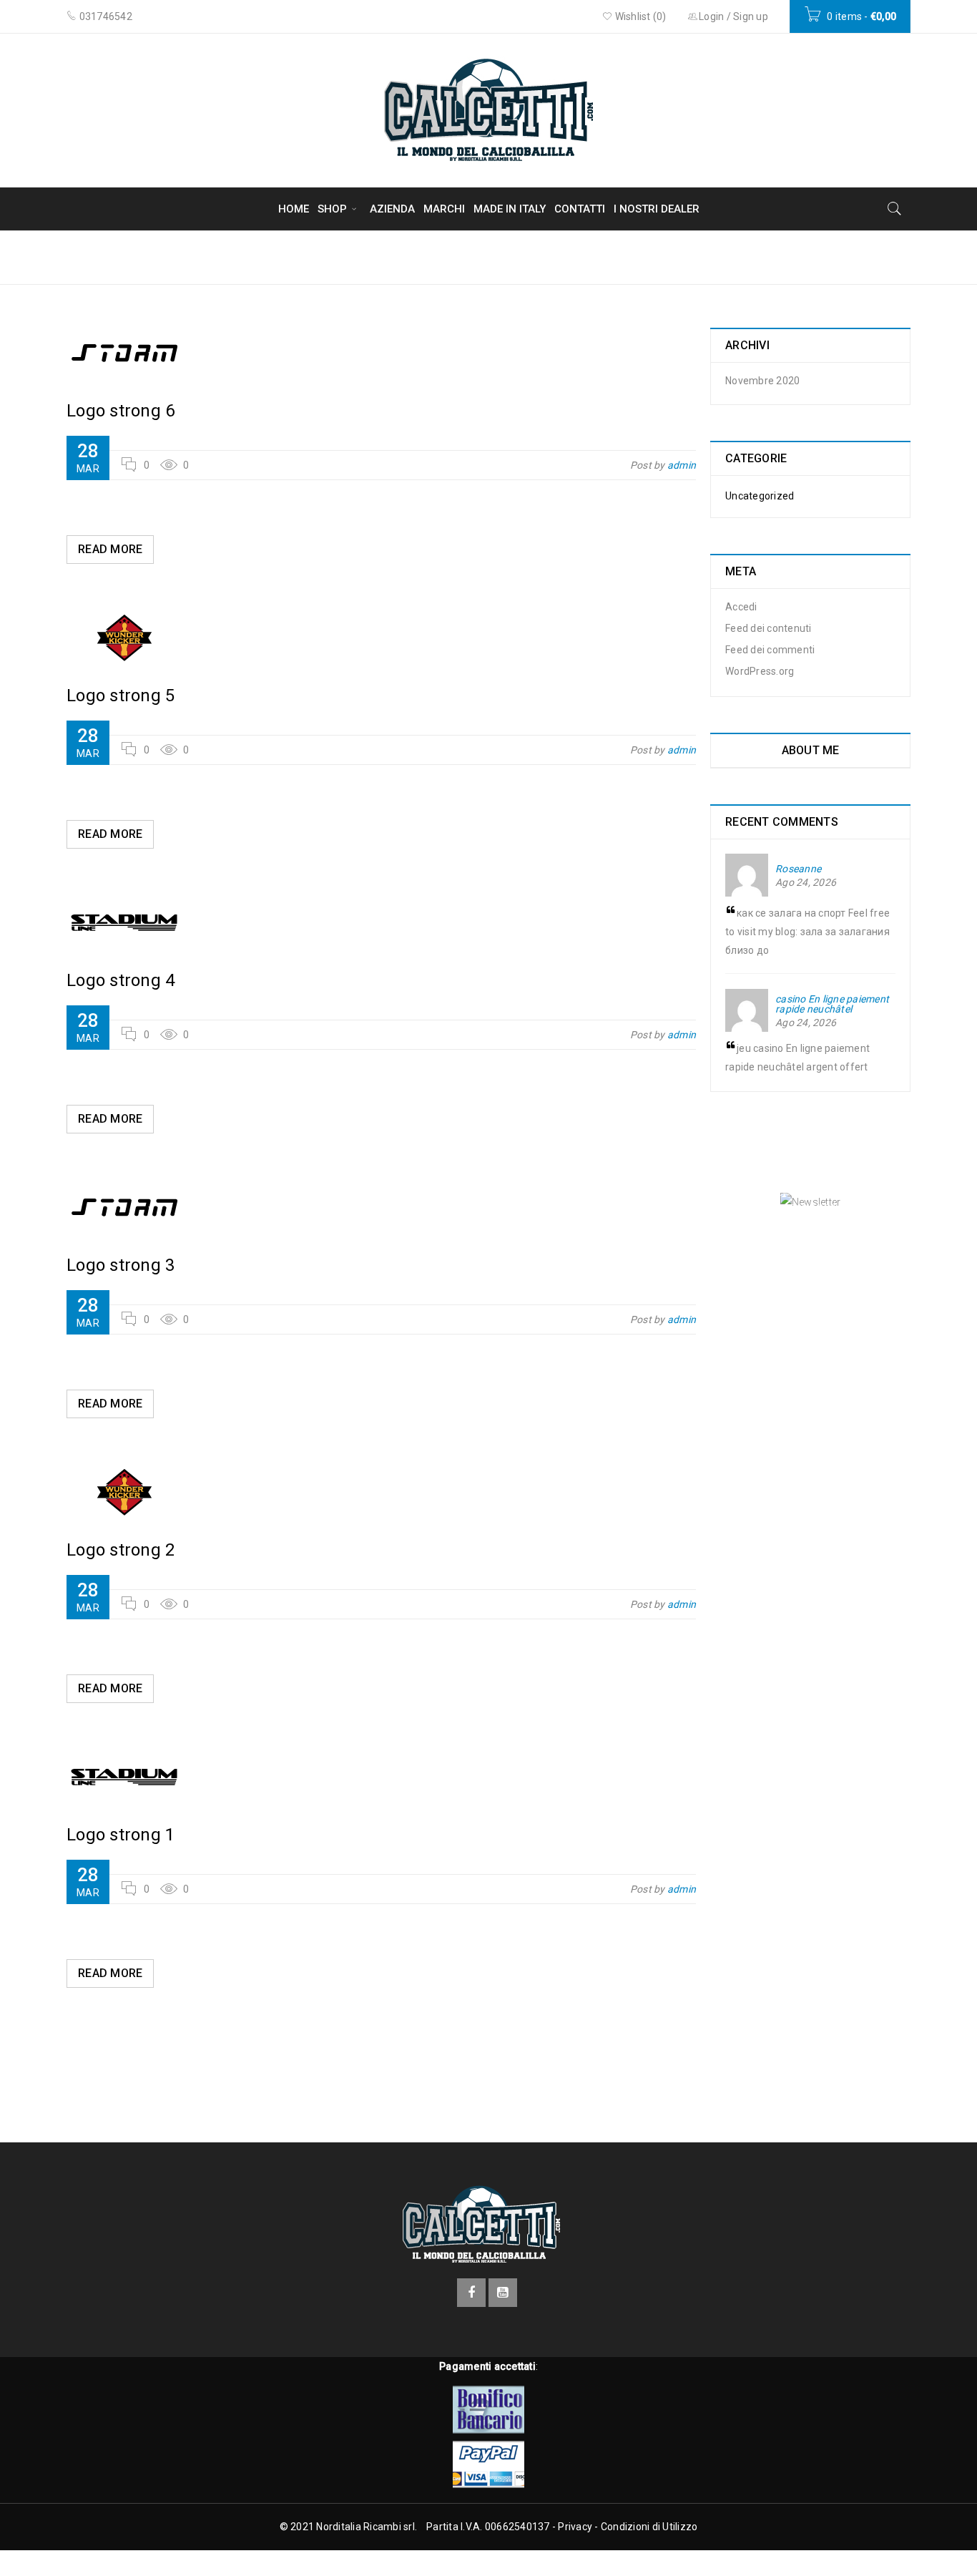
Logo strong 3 (121, 1265)
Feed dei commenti (770, 650)
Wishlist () (639, 16)
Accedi (741, 607)
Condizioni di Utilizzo (649, 2527)
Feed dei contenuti (769, 628)
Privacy (575, 2527)
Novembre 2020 (762, 381)
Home (741, 257)
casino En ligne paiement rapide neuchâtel (832, 1004)
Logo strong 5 (121, 696)
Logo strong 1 (121, 1835)
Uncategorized (760, 496)
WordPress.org (760, 671)
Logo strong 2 (121, 1550)
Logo (797, 257)
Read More (110, 549)
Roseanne (798, 869)
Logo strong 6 (121, 411)
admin (682, 465)
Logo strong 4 (121, 980)
